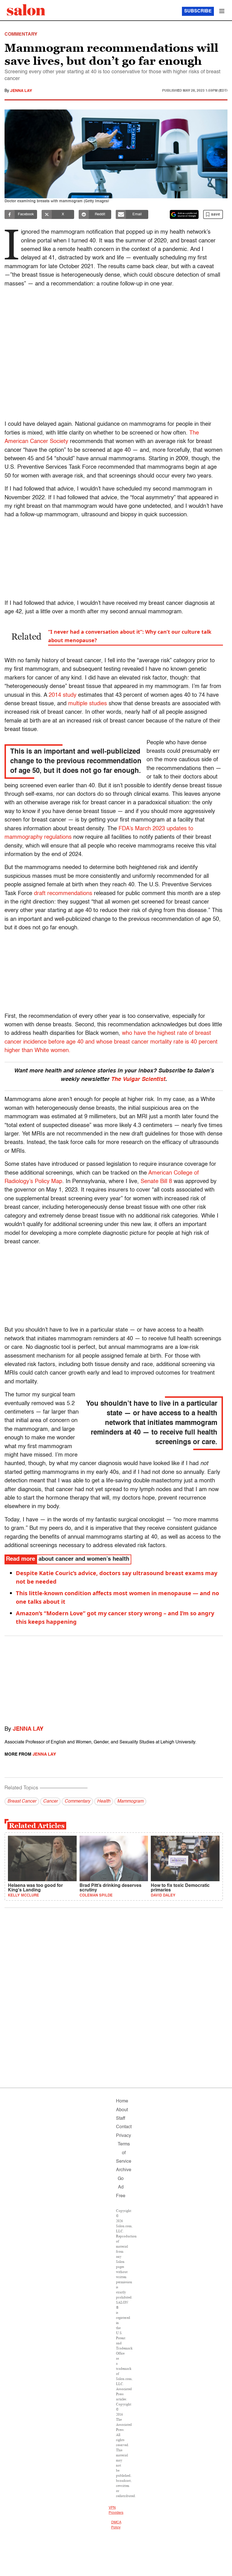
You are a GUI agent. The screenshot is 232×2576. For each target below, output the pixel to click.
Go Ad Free (121, 2187)
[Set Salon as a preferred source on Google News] (184, 214)
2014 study (63, 695)
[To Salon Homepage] (26, 10)
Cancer (50, 1801)
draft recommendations (63, 894)
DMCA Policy (116, 2525)
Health (104, 1801)
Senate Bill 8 (156, 1182)
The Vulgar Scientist (138, 1080)
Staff (121, 2119)
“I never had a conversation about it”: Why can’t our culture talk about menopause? (130, 636)
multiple (78, 704)
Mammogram (130, 1801)
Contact (124, 2127)
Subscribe (198, 11)
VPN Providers (116, 2510)
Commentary (77, 1801)
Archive (124, 2170)
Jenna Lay (21, 91)
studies (97, 704)
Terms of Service (124, 2153)
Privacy (123, 2136)
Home (122, 2101)
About (122, 2110)
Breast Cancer (22, 1801)
